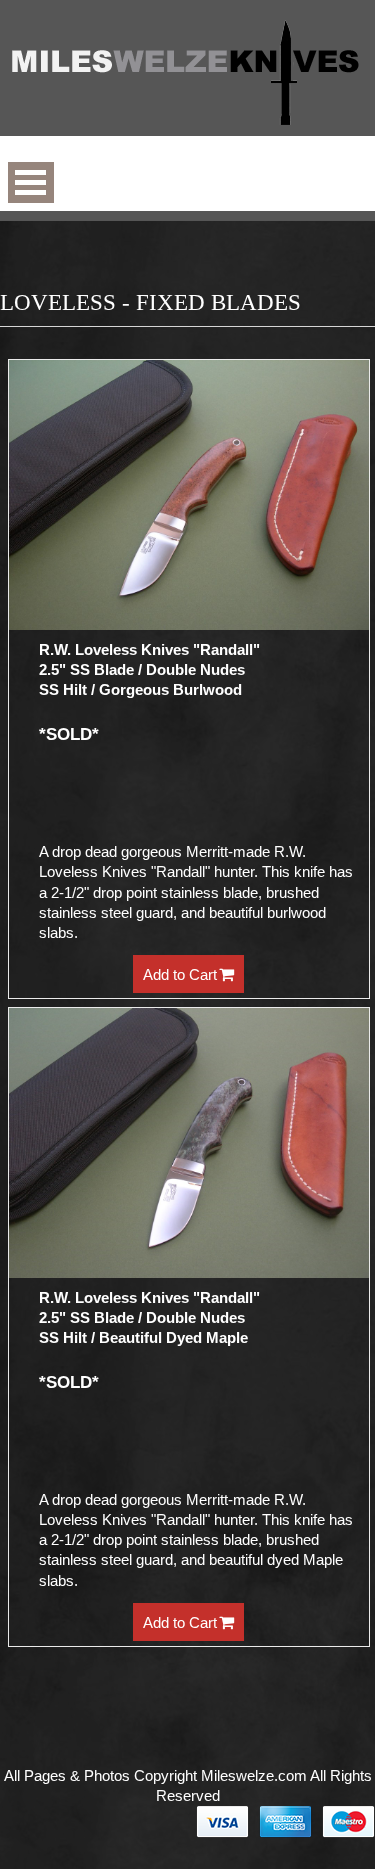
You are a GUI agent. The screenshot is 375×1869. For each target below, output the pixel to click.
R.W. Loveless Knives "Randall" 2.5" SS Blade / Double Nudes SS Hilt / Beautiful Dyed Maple (149, 1317)
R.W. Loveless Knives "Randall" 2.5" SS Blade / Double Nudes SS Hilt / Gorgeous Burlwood (149, 669)
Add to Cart (180, 974)
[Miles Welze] (187, 74)
